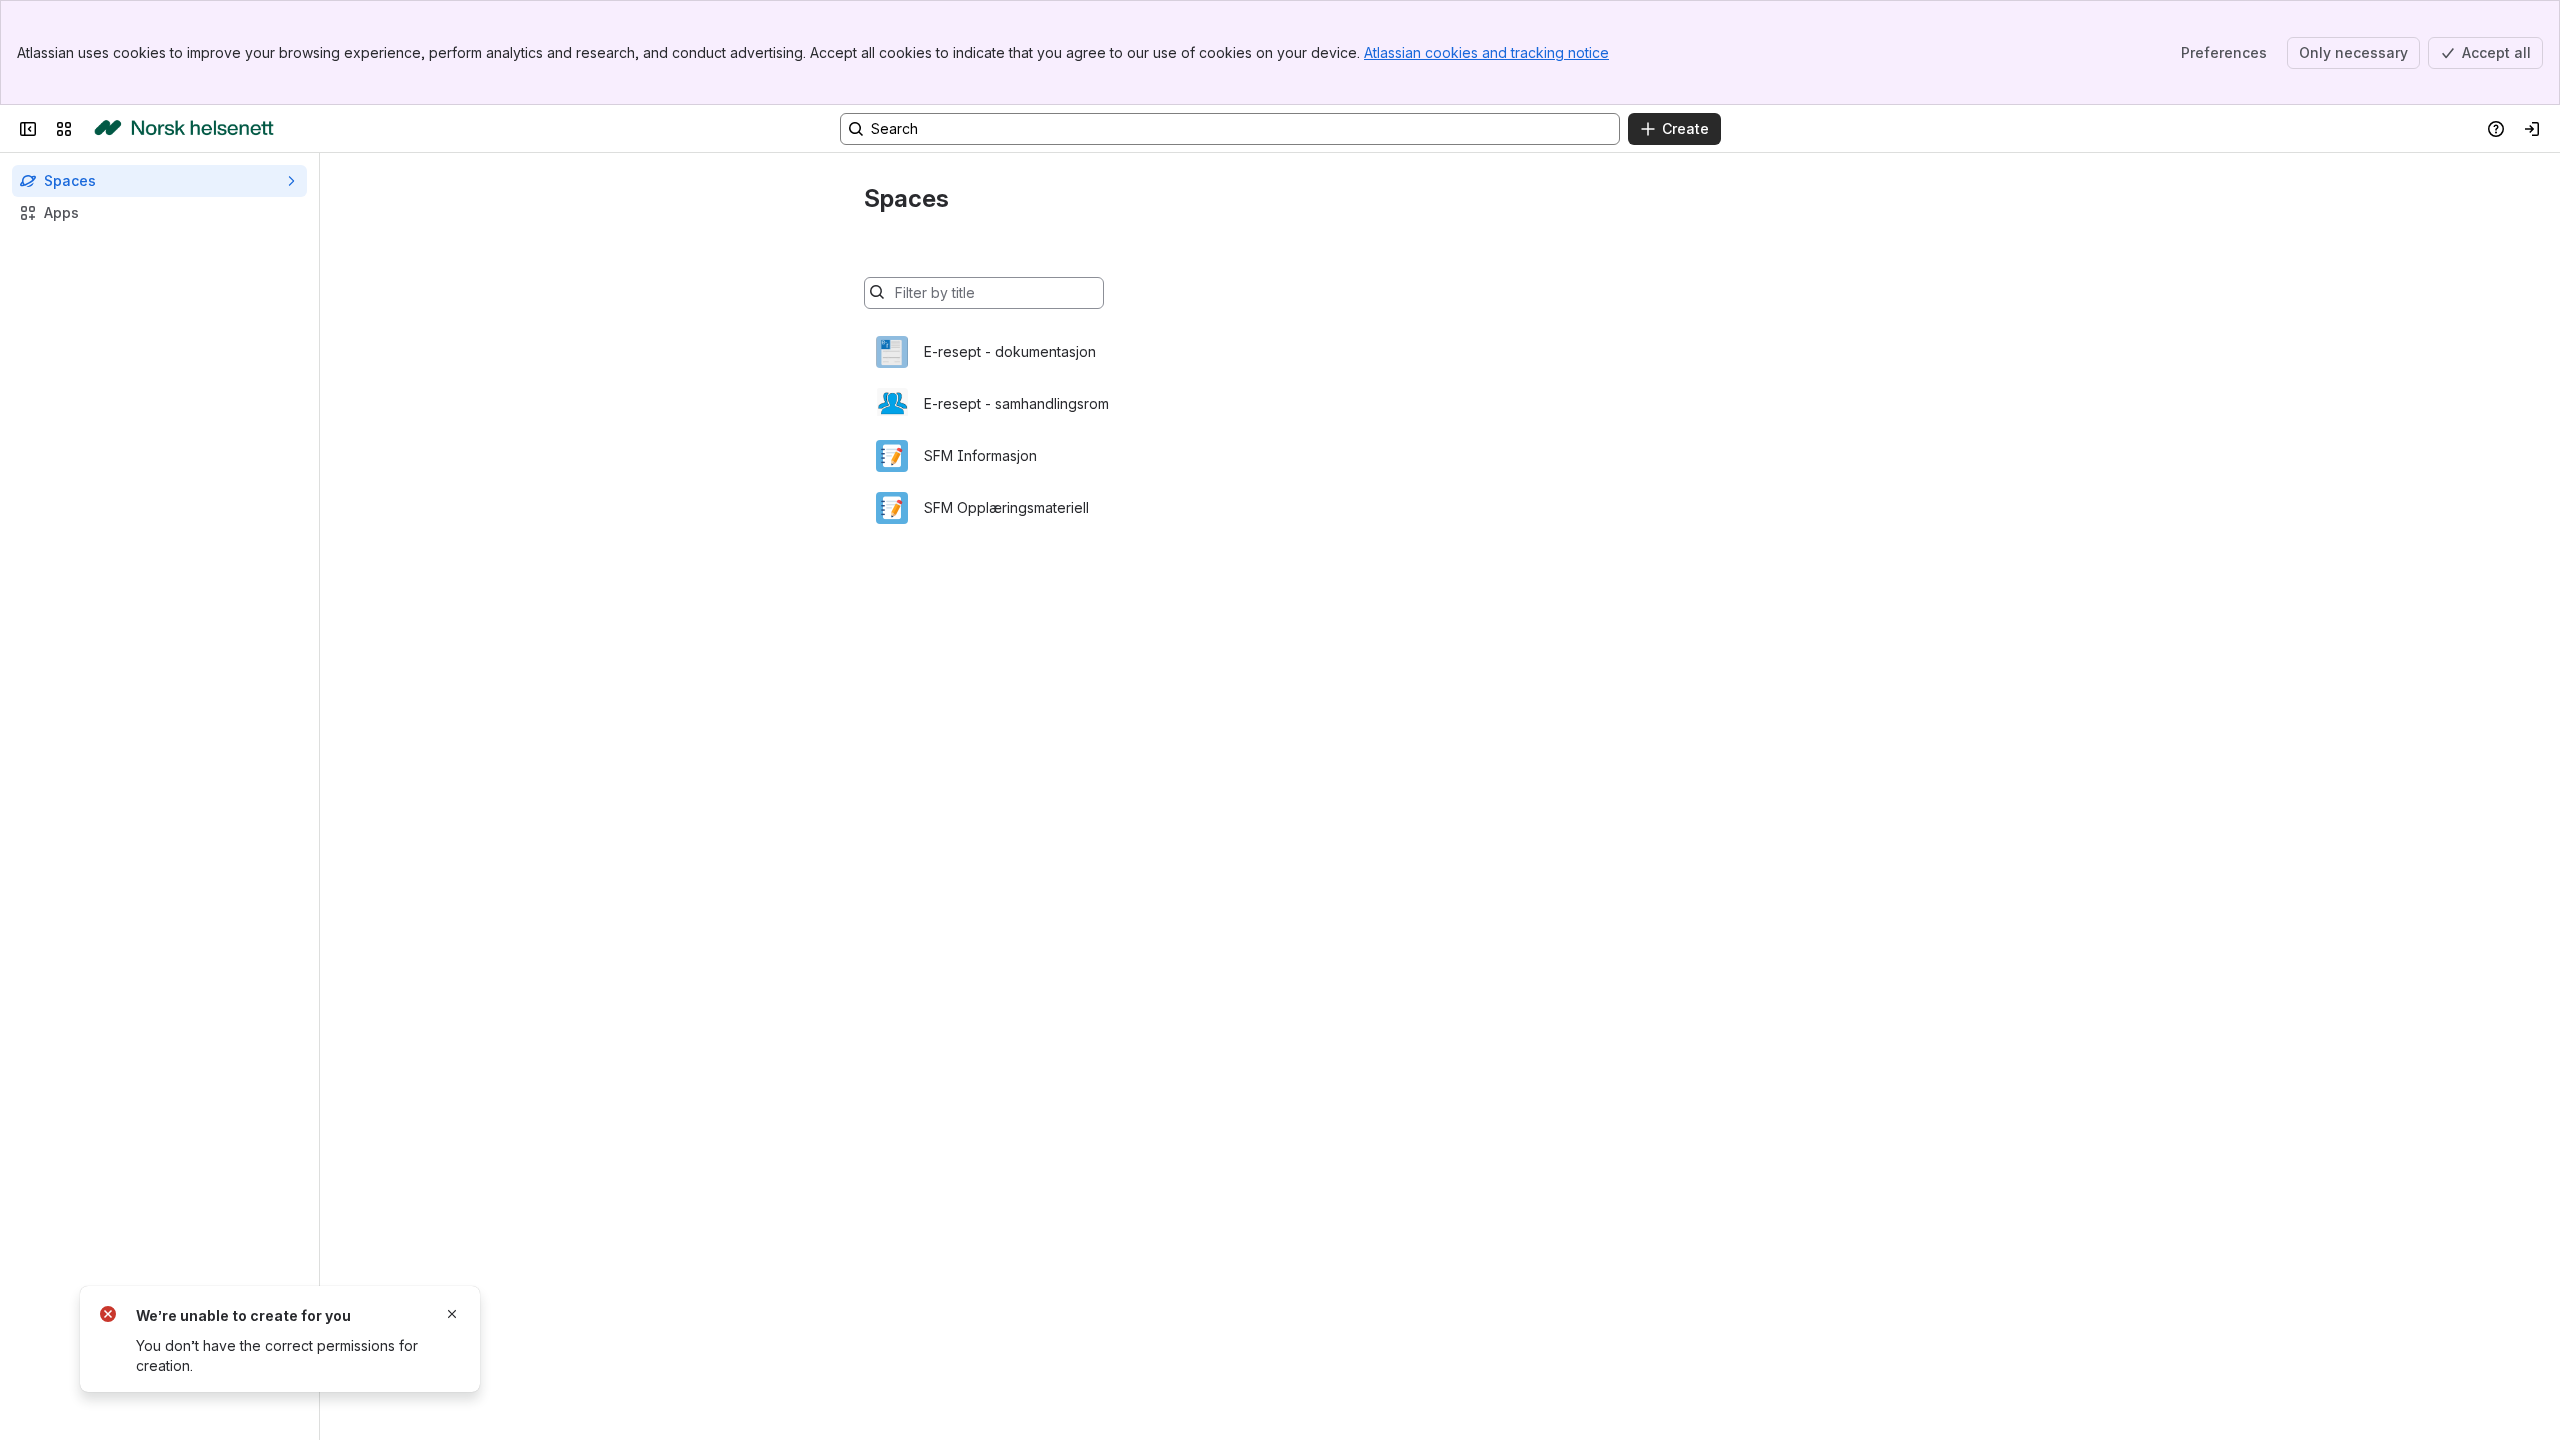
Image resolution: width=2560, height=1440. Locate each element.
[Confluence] (184, 129)
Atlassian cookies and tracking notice (1486, 52)
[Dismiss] (452, 1314)
